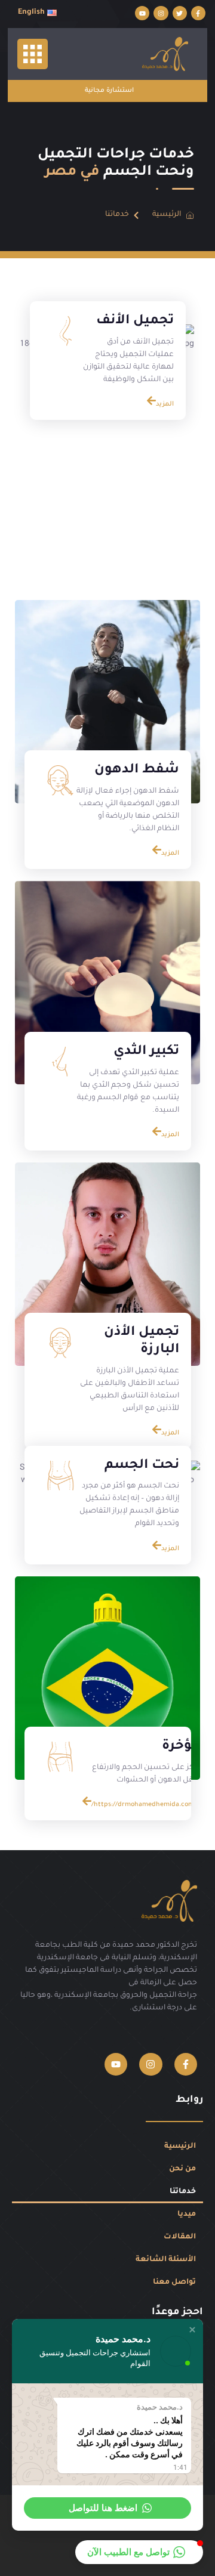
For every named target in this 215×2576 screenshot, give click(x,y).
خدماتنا (183, 2192)
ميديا (187, 2215)
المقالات (180, 2237)
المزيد (165, 404)
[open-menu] (33, 54)
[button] (192, 2330)
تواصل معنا (174, 2283)
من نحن (182, 2169)
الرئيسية (180, 2147)
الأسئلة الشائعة (166, 2260)
